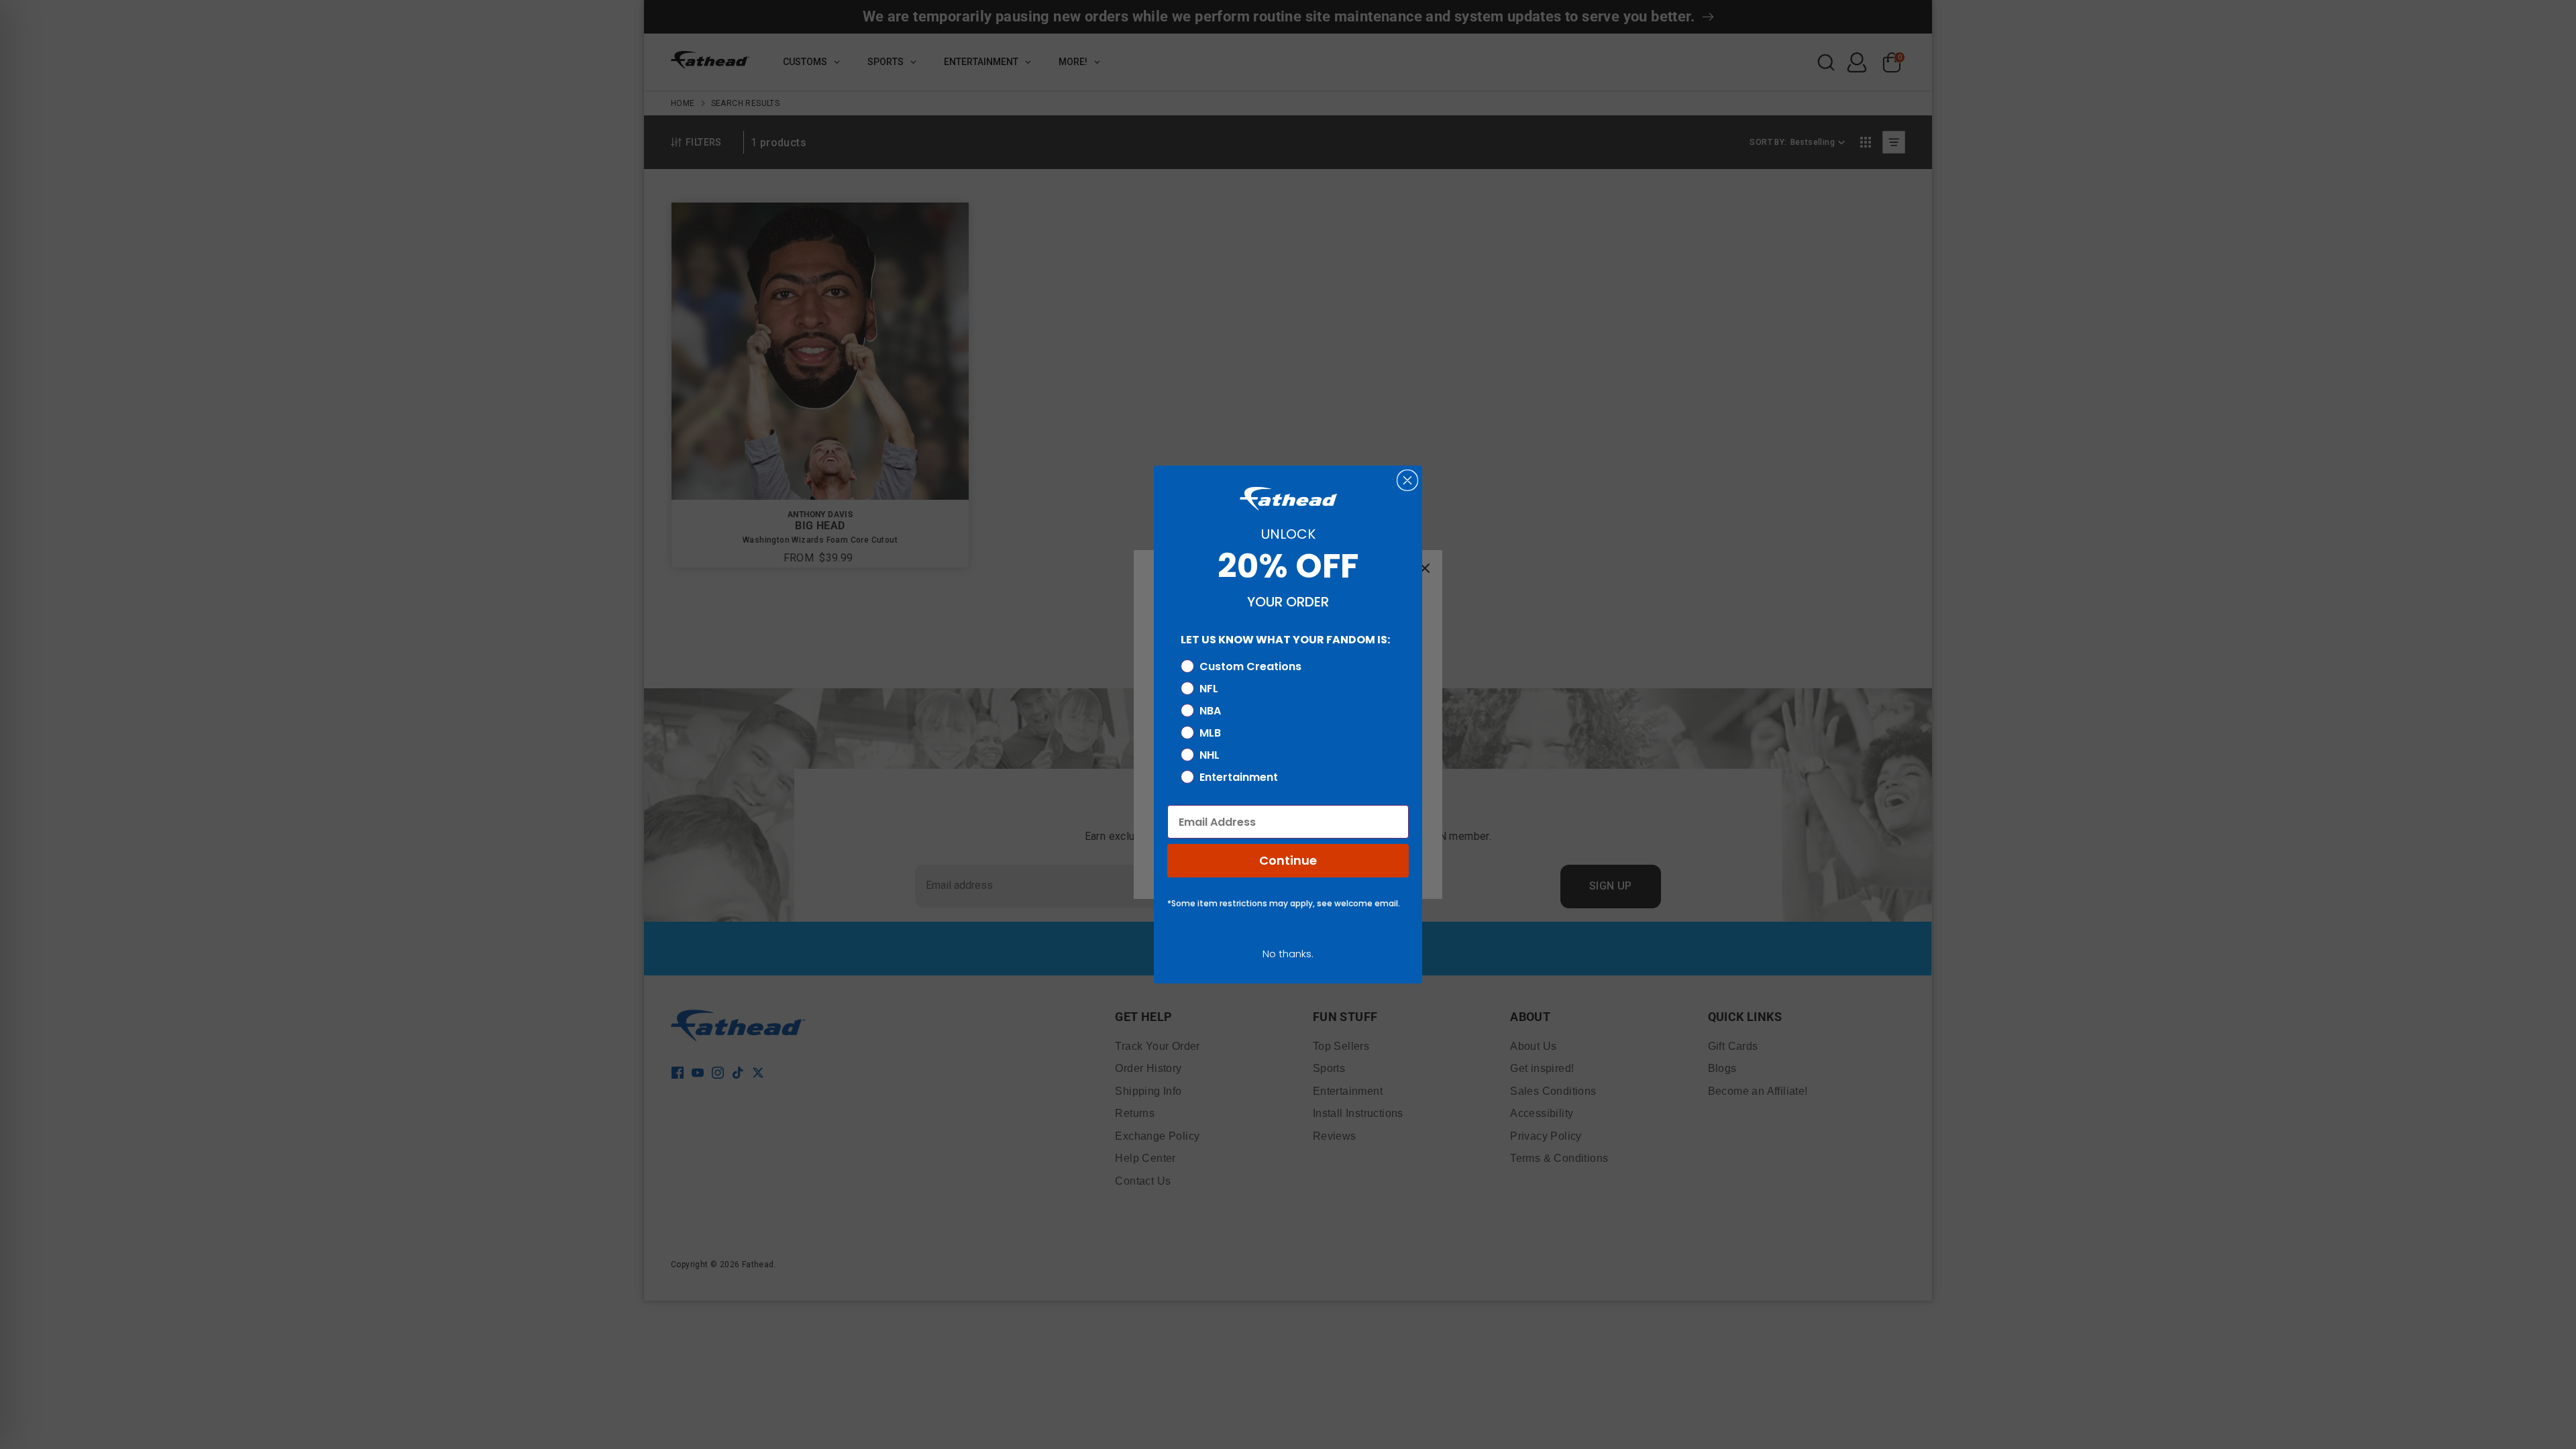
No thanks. (1288, 954)
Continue (1288, 860)
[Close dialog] (1407, 480)
